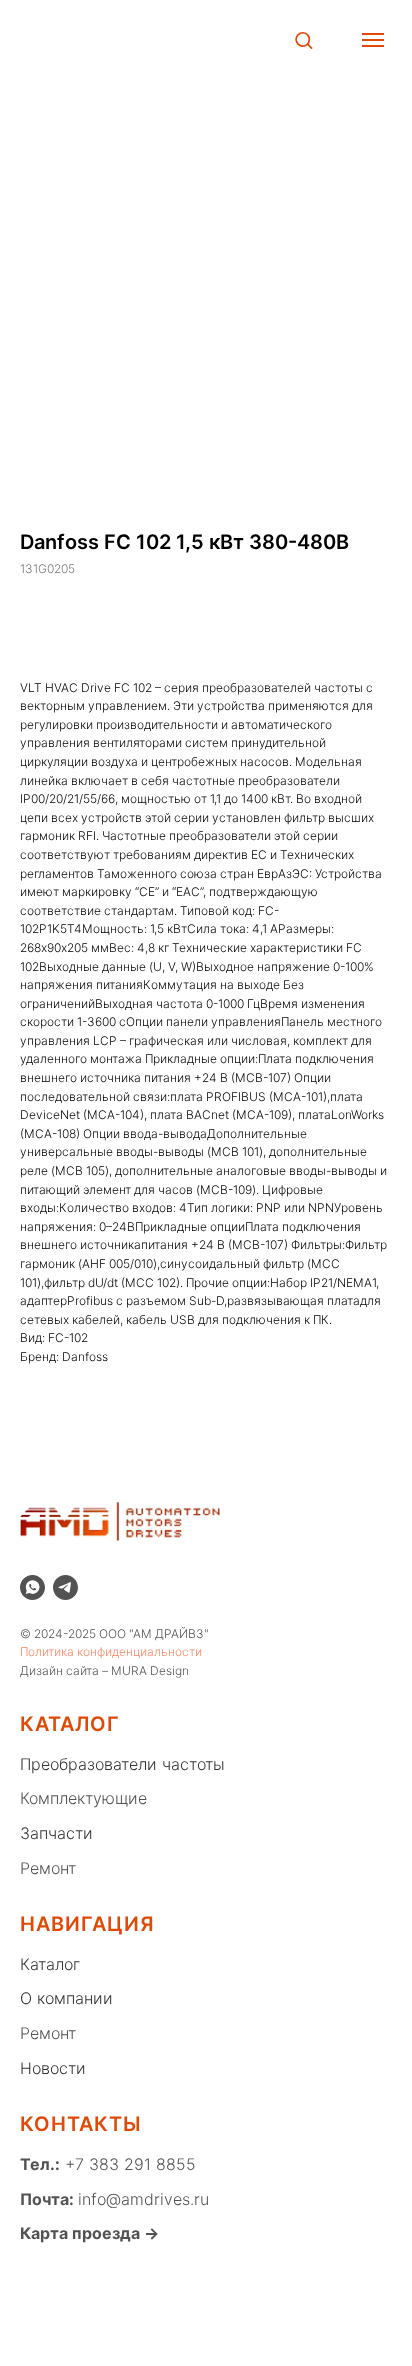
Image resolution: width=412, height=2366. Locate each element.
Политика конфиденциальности (111, 1651)
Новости (53, 2068)
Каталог (50, 1964)
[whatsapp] (32, 1587)
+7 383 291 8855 (128, 2164)
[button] (303, 39)
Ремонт (48, 1868)
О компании (66, 1998)
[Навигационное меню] (373, 40)
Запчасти (56, 1833)
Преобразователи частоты (122, 1764)
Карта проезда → (89, 2233)
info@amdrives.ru (143, 2199)
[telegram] (65, 1587)
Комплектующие (83, 1798)
